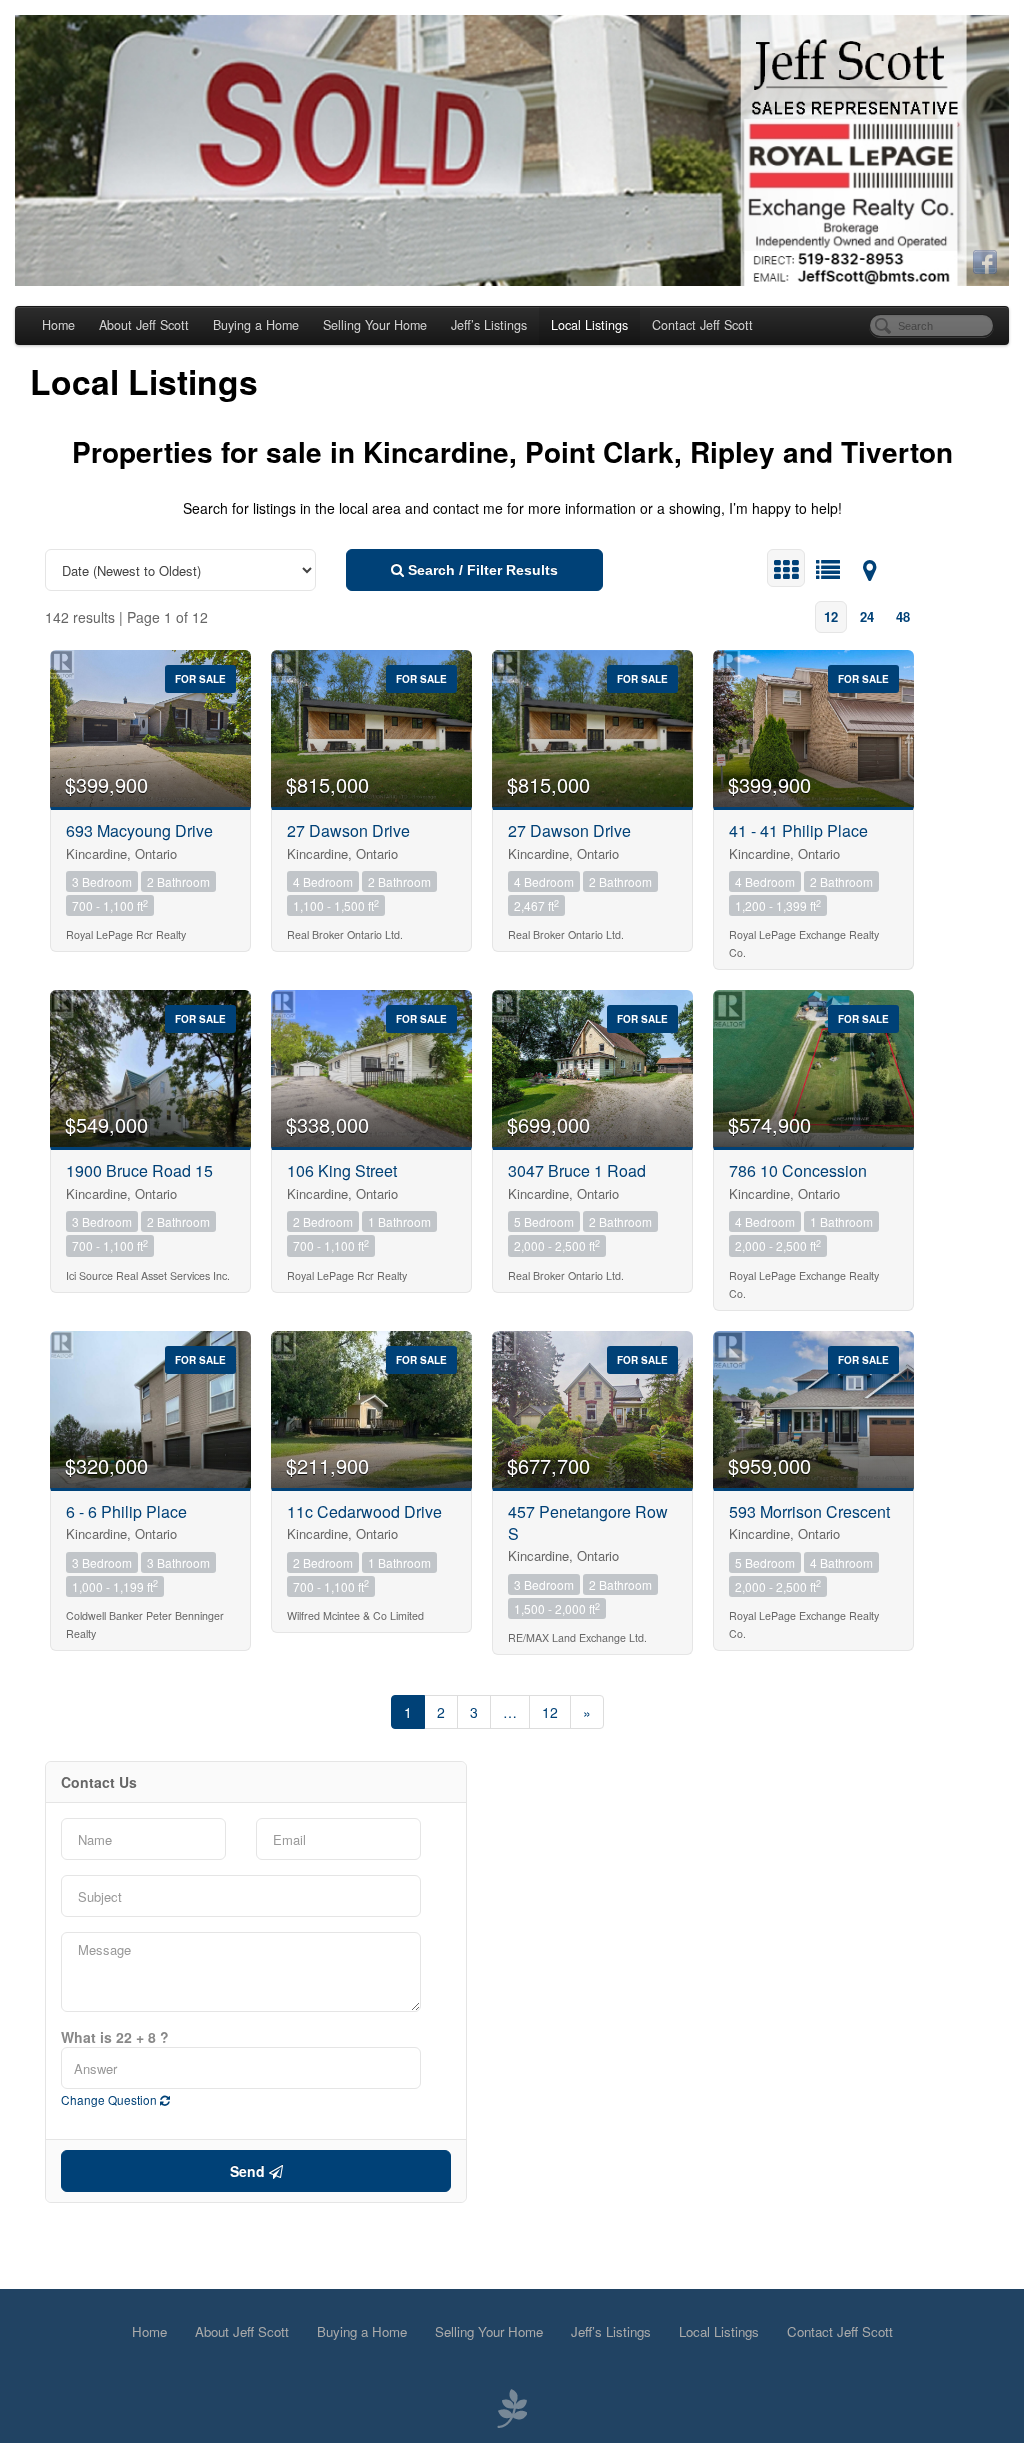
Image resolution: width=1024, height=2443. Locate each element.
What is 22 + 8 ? (115, 2037)
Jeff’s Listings (489, 325)
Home (58, 325)
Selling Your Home (375, 325)
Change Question (110, 2099)
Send (249, 2171)
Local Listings (589, 325)
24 (867, 616)
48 (903, 616)
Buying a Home (256, 325)
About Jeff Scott (144, 325)
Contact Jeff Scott (702, 325)
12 (831, 616)
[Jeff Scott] (512, 150)
